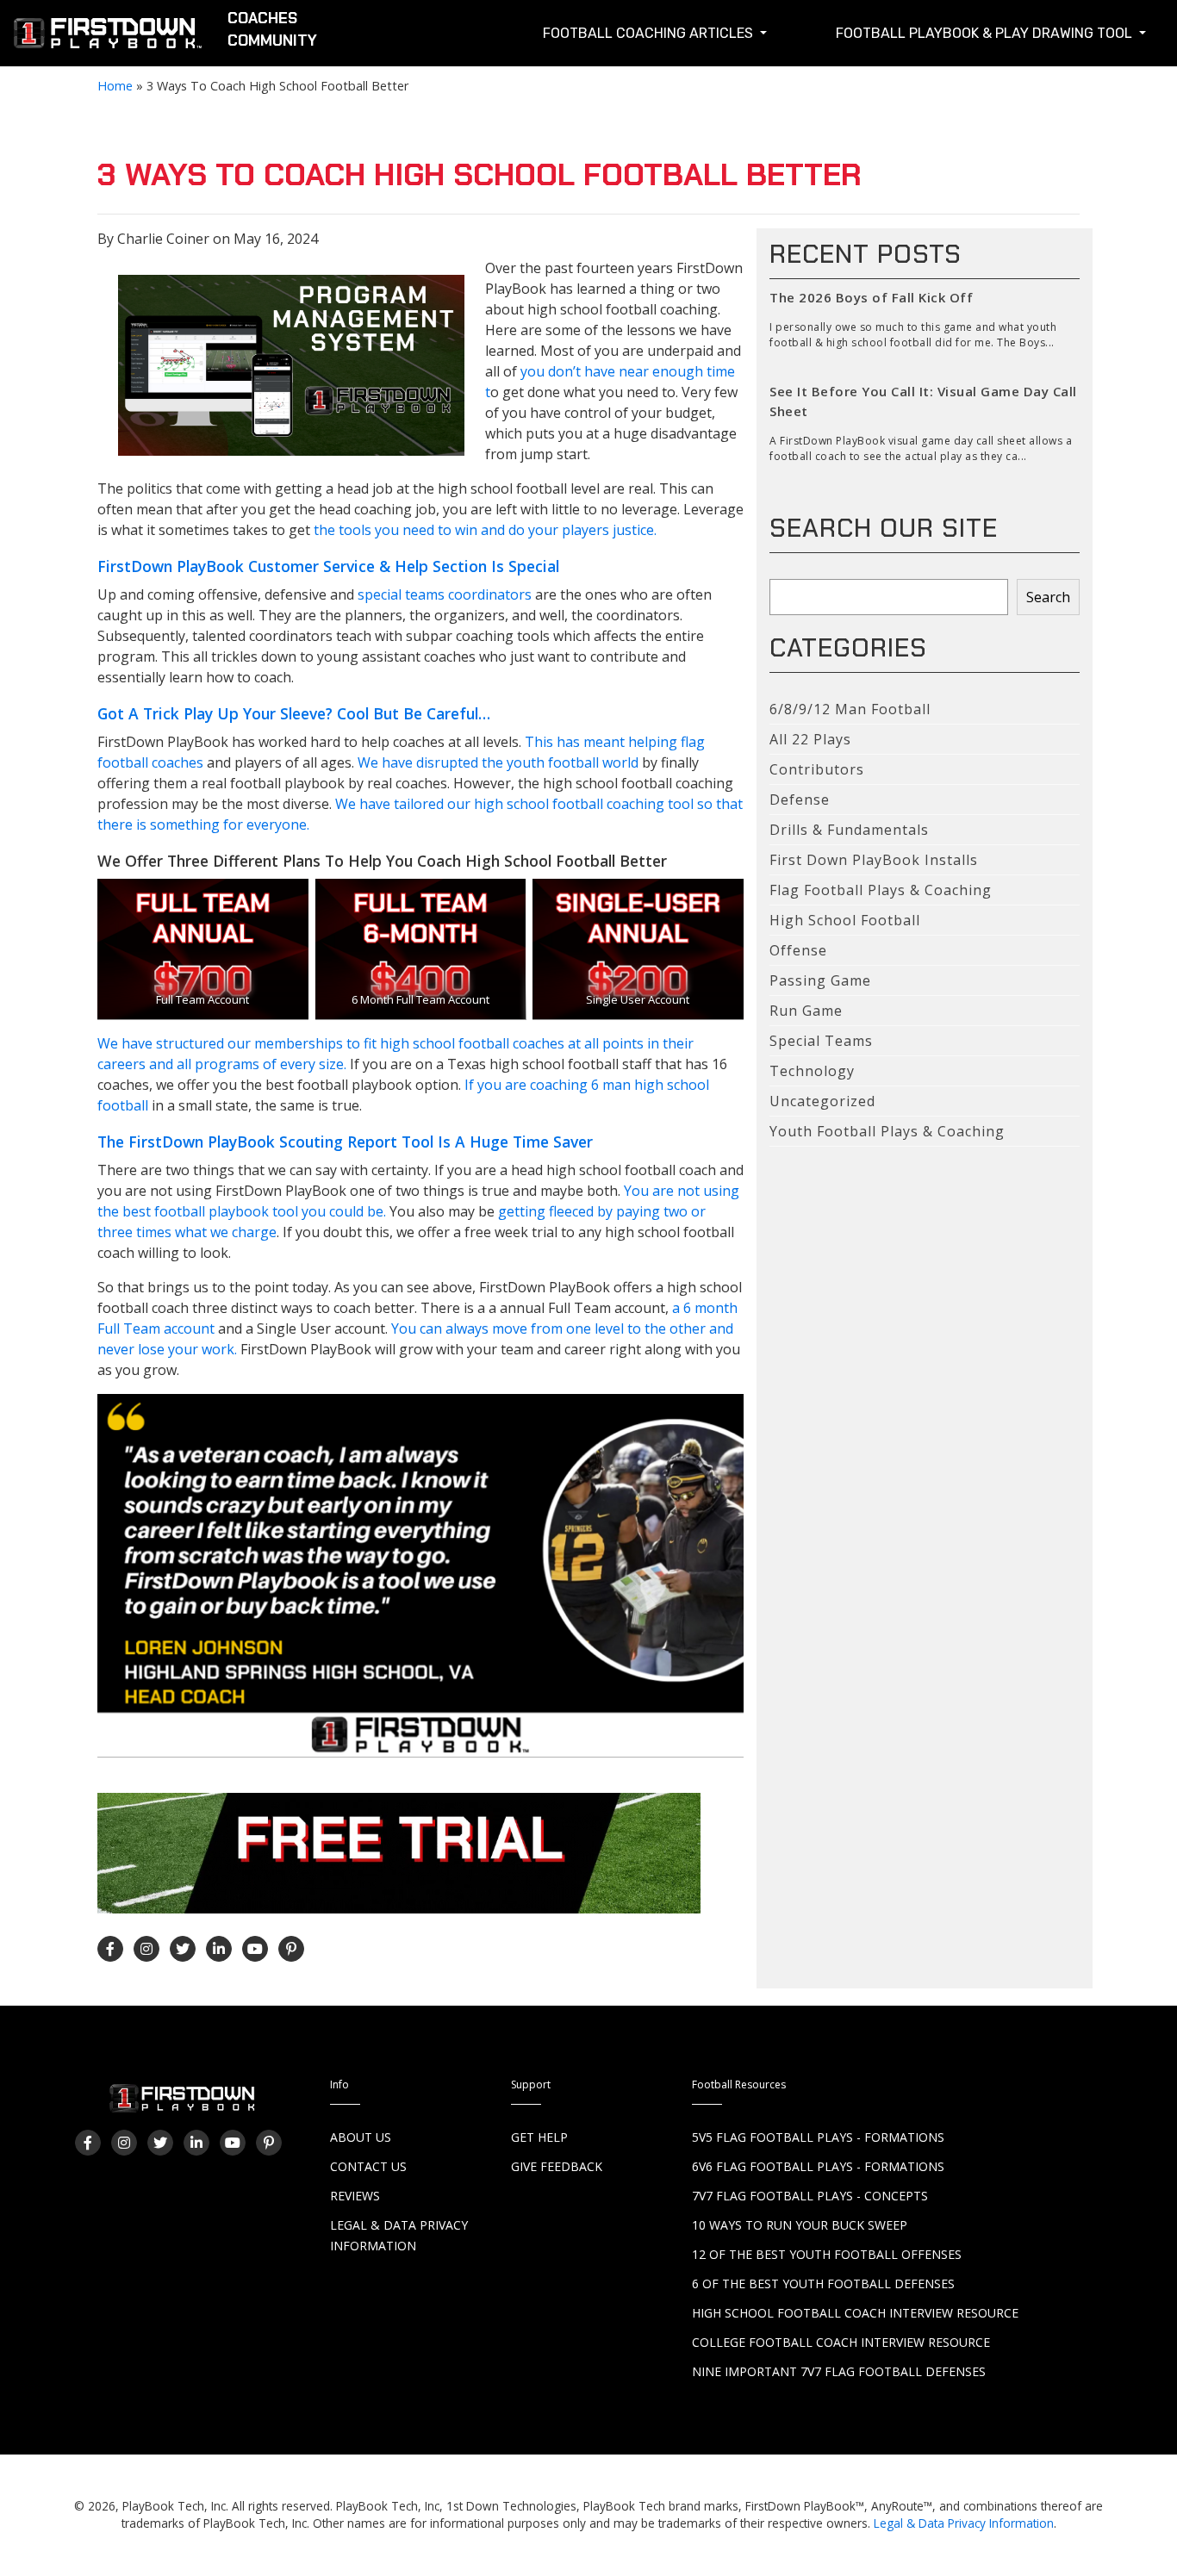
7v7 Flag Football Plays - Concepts (810, 2196)
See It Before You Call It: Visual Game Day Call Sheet (923, 401)
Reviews (355, 2196)
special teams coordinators (443, 594)
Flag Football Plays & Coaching (881, 890)
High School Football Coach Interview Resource (855, 2313)
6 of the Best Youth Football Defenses (823, 2284)
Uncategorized (822, 1101)
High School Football (845, 920)
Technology (812, 1071)
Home (115, 86)
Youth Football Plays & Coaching (887, 1131)
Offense (798, 950)
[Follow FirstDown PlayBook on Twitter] (183, 1949)
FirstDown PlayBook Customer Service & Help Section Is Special (328, 566)
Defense (800, 800)
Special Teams (821, 1041)
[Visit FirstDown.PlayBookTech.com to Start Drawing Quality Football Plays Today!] (109, 37)
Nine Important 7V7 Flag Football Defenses (839, 2371)
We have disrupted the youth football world (500, 762)
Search (1048, 597)
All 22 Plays (810, 739)
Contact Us (368, 2166)
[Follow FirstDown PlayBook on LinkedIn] (219, 1949)
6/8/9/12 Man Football (850, 709)
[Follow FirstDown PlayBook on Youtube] (255, 1949)
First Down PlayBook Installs (874, 860)
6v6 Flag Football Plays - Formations (818, 2166)
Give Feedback (557, 2166)
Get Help (539, 2137)
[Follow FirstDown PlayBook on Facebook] (110, 1949)
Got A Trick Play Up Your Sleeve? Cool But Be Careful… (294, 713)
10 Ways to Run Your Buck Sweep (800, 2225)
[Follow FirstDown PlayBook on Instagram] (146, 1949)
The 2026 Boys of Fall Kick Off (871, 297)
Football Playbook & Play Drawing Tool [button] (986, 33)
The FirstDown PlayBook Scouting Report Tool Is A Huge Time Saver (345, 1142)
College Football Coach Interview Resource (841, 2342)
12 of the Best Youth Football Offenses (827, 2254)
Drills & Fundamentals (849, 830)
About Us (361, 2137)
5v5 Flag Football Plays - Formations (818, 2137)
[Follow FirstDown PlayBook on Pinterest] (291, 1949)
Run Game (806, 1011)
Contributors (817, 769)
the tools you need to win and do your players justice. (485, 530)
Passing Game (820, 980)
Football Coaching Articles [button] (650, 33)
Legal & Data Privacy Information (964, 2523)
